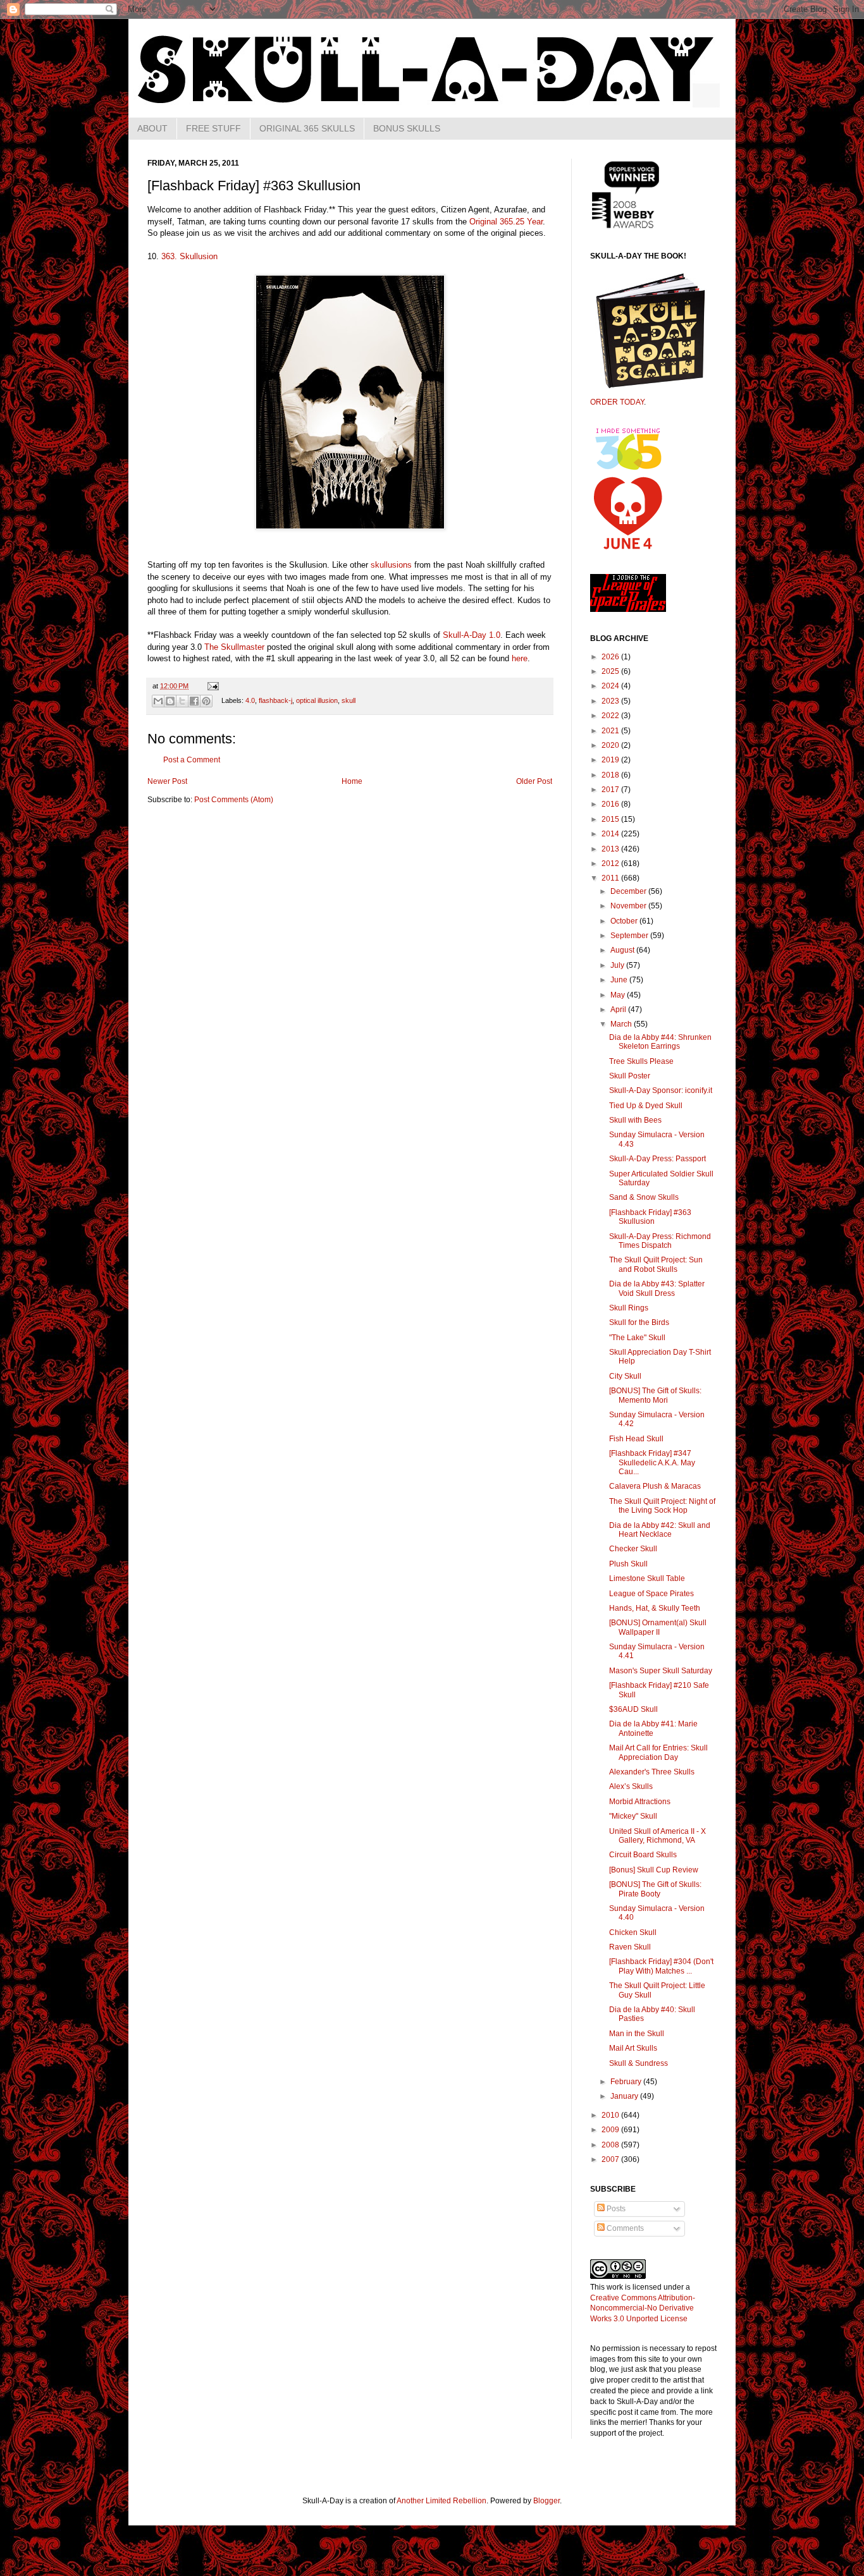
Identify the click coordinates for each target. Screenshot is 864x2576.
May (619, 995)
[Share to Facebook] (194, 701)
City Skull (625, 1376)
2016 (611, 804)
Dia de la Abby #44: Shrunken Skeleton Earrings (660, 1042)
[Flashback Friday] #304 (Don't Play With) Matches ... (661, 1966)
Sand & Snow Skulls (644, 1197)
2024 (611, 686)
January (625, 2096)
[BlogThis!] (170, 701)
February (627, 2082)
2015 (611, 819)
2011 (611, 878)
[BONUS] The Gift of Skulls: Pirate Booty (655, 1889)
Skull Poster (630, 1076)
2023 (611, 701)
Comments (624, 2228)
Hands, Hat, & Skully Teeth (655, 1608)
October (625, 921)
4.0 (250, 700)
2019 (611, 760)
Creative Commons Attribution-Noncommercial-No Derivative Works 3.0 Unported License (643, 2309)
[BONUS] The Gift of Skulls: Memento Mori (655, 1395)
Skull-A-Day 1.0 (472, 635)
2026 (611, 657)
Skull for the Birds (639, 1322)
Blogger (546, 2501)
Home (352, 781)
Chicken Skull (633, 1932)
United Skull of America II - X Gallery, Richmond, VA (657, 1836)
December (629, 891)
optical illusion (317, 700)
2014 (611, 834)
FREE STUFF (213, 128)
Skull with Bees (635, 1120)
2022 (611, 716)
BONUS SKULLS (407, 128)
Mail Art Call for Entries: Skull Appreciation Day (658, 1752)
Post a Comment (192, 760)
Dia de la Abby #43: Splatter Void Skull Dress (657, 1288)
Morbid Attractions (640, 1802)
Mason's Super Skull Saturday (661, 1671)
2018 (611, 775)
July (618, 965)
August (623, 950)
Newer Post (167, 781)
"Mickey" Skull (633, 1816)
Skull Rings (629, 1308)
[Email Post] (212, 686)
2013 (611, 849)
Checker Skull (633, 1549)
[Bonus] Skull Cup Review (654, 1870)
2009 (611, 2130)
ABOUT (152, 128)
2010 (611, 2115)
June (620, 980)
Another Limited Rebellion (441, 2501)
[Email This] (158, 701)
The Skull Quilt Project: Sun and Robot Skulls (656, 1264)
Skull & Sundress (639, 2063)
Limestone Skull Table (647, 1578)
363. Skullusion (189, 256)
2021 (611, 731)
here (520, 658)
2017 (611, 790)
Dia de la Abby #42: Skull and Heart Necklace (660, 1530)
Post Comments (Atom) (234, 800)
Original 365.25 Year (506, 222)
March (622, 1024)
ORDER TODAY (617, 402)
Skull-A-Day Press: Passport (657, 1159)
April (619, 1010)
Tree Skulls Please (641, 1061)
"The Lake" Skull (637, 1338)
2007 (611, 2159)
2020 (611, 745)
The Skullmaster (234, 647)
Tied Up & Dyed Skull (646, 1106)
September (630, 936)
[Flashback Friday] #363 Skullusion (650, 1217)
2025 (611, 671)
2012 (611, 864)
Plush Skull (628, 1564)
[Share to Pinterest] (206, 701)
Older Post (534, 781)
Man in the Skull (637, 2034)
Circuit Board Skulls (643, 1855)
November (629, 906)
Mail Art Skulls (633, 2048)
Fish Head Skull (636, 1439)
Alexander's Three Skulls (652, 1772)
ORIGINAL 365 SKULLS (307, 128)
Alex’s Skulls (631, 1786)
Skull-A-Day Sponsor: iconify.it (661, 1090)
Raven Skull (630, 1947)
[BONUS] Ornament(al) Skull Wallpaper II (658, 1627)
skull (349, 700)
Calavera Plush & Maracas (655, 1486)
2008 (611, 2145)
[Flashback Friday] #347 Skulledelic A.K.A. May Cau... (652, 1462)
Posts (615, 2209)
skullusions (391, 565)
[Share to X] (182, 701)
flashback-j (275, 700)
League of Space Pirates (651, 1594)
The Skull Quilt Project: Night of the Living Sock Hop (662, 1506)
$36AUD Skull (633, 1709)
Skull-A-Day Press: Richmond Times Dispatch (660, 1241)
